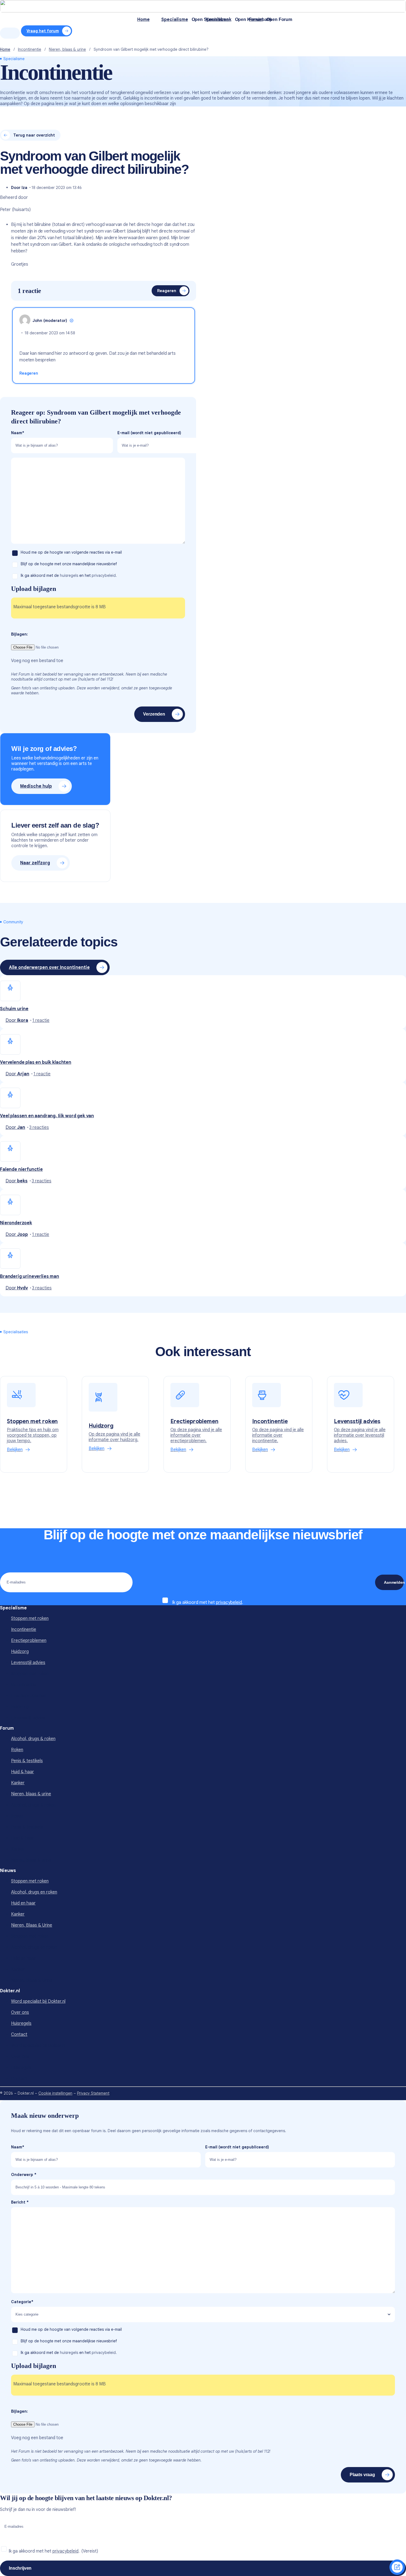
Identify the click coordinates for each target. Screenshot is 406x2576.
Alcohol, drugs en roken (34, 1892)
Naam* (18, 433)
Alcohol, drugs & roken (33, 1739)
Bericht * (20, 2202)
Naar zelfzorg (35, 863)
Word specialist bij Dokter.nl (38, 2001)
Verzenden (154, 714)
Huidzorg (20, 1652)
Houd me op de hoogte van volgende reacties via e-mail (72, 552)
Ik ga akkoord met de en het (69, 575)
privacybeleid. (104, 575)
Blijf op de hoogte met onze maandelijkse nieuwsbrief (69, 564)
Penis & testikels (27, 1761)
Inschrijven (20, 2568)
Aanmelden (394, 1582)
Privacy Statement (93, 2093)
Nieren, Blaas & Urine (32, 1925)
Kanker (18, 1783)
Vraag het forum (43, 31)
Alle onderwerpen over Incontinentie (49, 967)
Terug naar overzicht (34, 135)
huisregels (69, 575)
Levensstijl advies (28, 1663)
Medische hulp (36, 786)
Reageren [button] (29, 373)
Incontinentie (30, 49)
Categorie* (22, 2302)
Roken (17, 1750)
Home (5, 49)
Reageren (167, 291)
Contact (19, 2034)
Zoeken (10, 33)
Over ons (20, 2012)
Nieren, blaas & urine (67, 49)
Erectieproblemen (29, 1641)
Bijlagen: (19, 634)
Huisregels (21, 2023)
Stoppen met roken (30, 1618)
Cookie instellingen (55, 2093)
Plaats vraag (362, 2475)
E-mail (149, 433)
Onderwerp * (24, 2175)
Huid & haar (23, 1772)
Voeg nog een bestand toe (37, 661)
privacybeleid (229, 1602)
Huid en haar (23, 1903)
